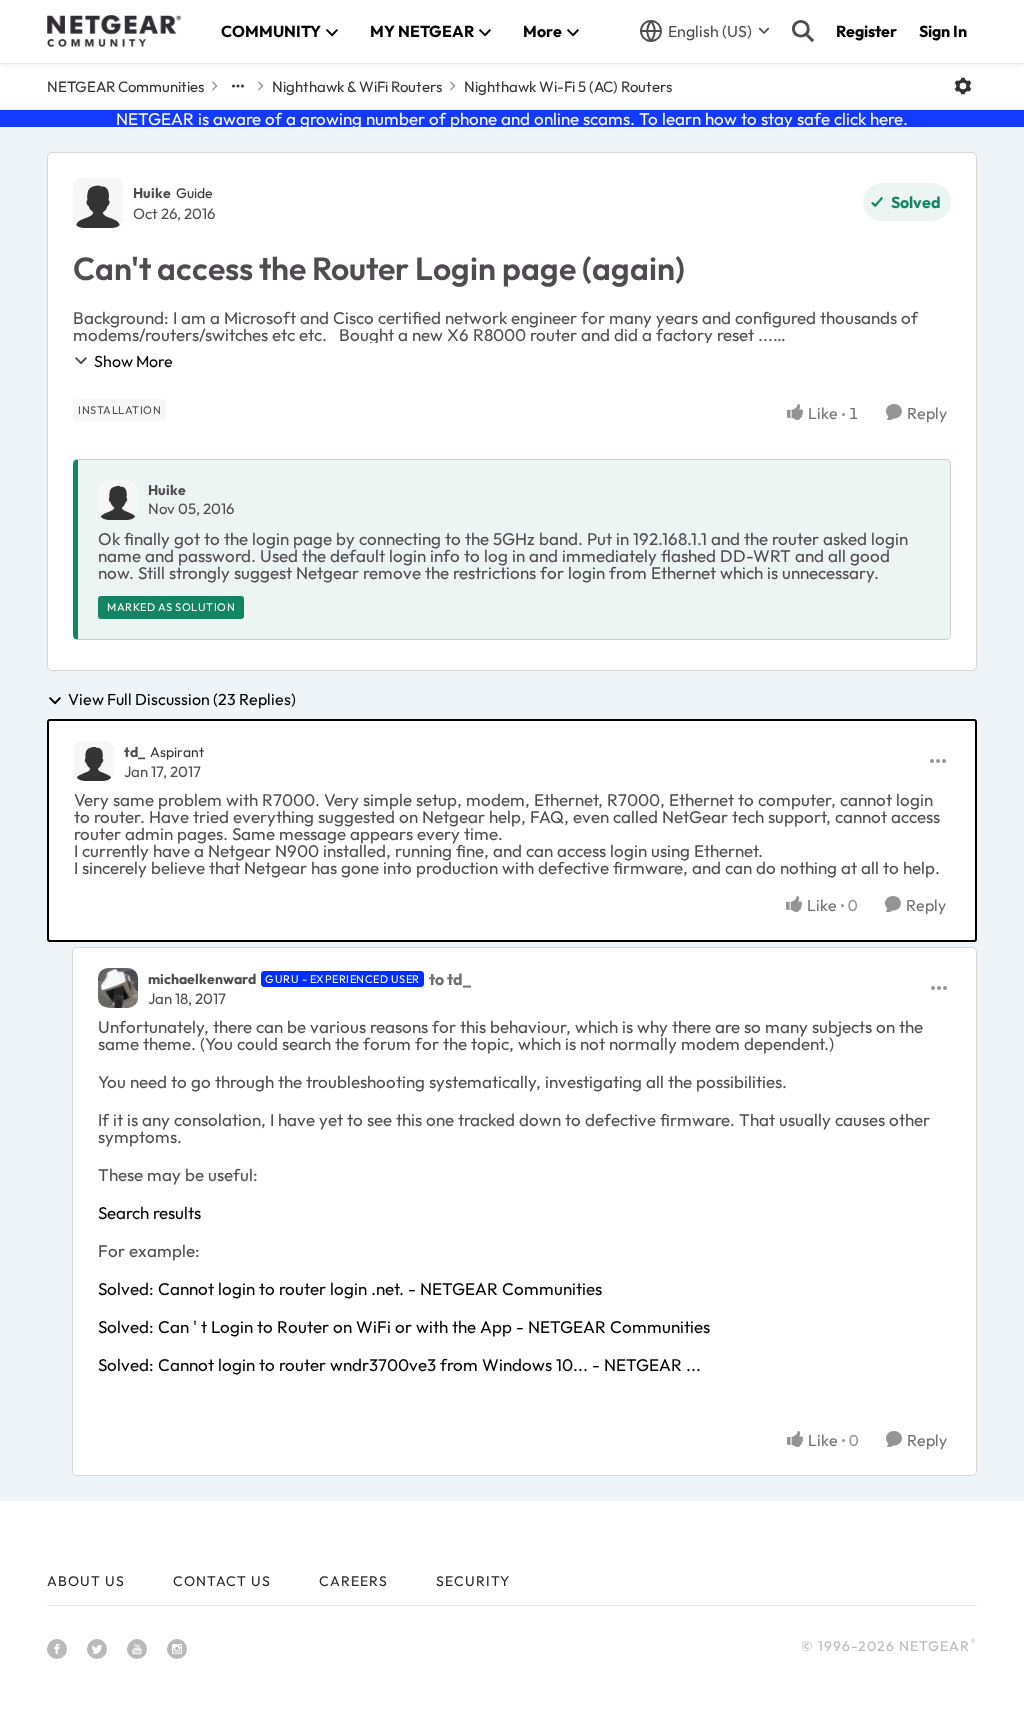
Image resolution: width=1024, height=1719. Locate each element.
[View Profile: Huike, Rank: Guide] (98, 203)
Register (866, 31)
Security (473, 1581)
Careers (353, 1581)
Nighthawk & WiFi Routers (357, 86)
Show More (133, 361)
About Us (86, 1581)
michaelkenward (202, 979)
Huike (152, 193)
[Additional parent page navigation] (238, 86)
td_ (134, 752)
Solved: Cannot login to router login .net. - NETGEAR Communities (350, 1288)
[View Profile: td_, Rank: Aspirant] (94, 761)
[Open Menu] (963, 86)
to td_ (450, 979)
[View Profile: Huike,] (118, 500)
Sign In (943, 31)
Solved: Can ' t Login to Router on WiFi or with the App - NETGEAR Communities (404, 1326)
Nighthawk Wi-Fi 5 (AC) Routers (568, 86)
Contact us (222, 1581)
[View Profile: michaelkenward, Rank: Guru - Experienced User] (118, 988)
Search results (149, 1212)
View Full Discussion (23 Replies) (182, 700)
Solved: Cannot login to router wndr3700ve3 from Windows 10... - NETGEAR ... (399, 1364)
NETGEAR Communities (125, 86)
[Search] (803, 31)
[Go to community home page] (114, 31)
